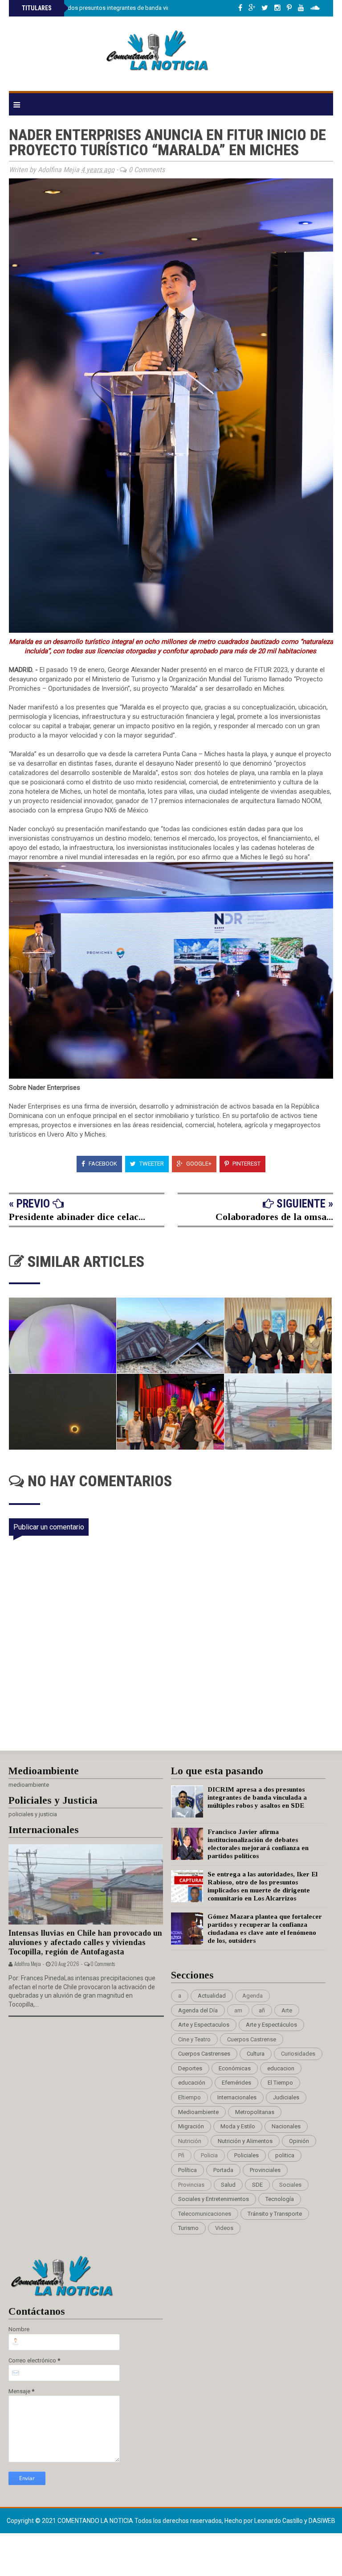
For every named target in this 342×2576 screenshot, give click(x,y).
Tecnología (280, 2199)
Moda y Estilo (238, 2126)
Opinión (299, 2141)
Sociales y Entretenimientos (214, 2199)
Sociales (290, 2185)
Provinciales (265, 2170)
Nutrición (190, 2141)
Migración (191, 2126)
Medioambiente (198, 2112)
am (238, 2010)
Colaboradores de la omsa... (274, 1217)
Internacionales (237, 2097)
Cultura (256, 2054)
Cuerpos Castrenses (204, 2054)
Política (187, 2170)
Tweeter (151, 1164)
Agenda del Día (198, 2010)
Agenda (252, 1996)
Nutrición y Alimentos (245, 2141)
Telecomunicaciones (205, 2214)
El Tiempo (280, 2083)
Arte (287, 2010)
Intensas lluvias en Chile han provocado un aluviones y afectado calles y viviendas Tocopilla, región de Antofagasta (85, 1942)
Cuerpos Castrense (252, 2039)
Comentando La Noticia (96, 2521)
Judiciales (286, 2097)
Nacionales (286, 2126)
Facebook (102, 1164)
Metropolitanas (255, 2112)
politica (285, 2155)
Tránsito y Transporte (275, 2214)
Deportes (190, 2068)
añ (262, 2010)
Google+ (198, 1164)
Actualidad (212, 1996)
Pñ (181, 2155)
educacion (281, 2068)
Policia (209, 2155)
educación (192, 2083)
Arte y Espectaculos (204, 2025)
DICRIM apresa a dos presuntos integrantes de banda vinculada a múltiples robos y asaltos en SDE (149, 8)
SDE (257, 2185)
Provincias (191, 2185)
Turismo (188, 2228)
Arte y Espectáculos (271, 2025)
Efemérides (236, 2083)
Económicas (235, 2068)
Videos (224, 2228)
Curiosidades (298, 2054)
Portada (223, 2170)
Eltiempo (189, 2097)
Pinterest (246, 1164)
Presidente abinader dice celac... (77, 1217)
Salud (228, 2185)
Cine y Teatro (194, 2039)
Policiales (246, 2155)
